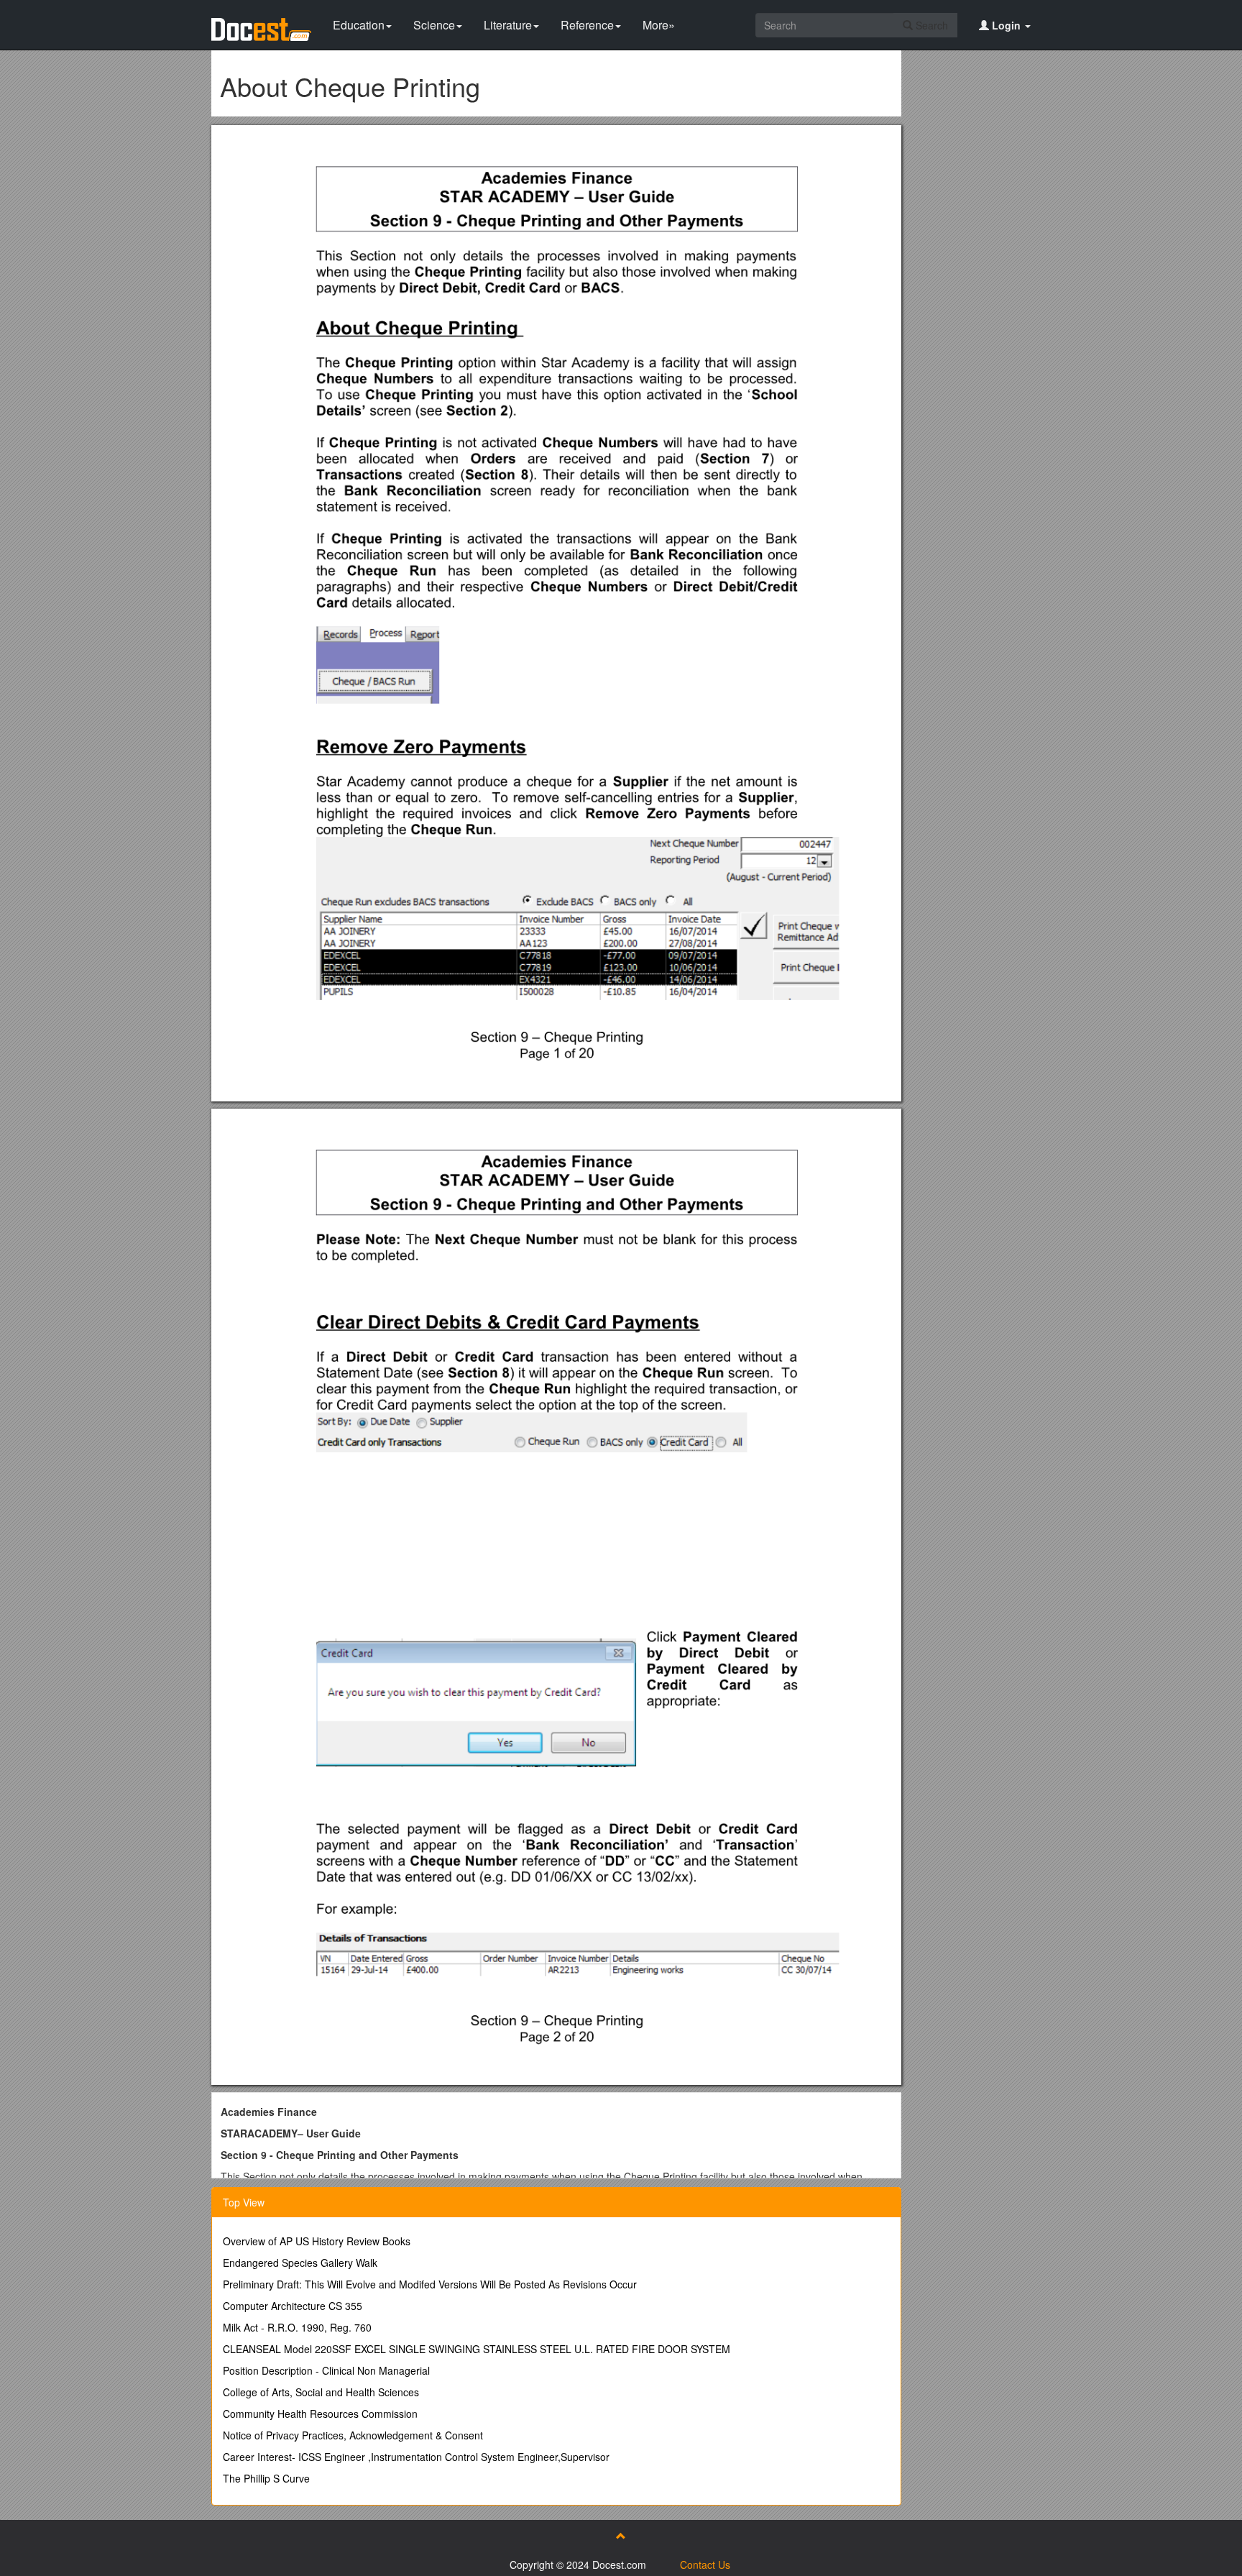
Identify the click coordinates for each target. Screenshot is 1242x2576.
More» (659, 25)
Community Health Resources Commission (320, 2414)
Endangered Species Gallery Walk (300, 2263)
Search (930, 25)
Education (359, 25)
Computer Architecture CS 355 (293, 2306)
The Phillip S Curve (266, 2478)
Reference (587, 25)
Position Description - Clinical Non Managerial (326, 2370)
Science (434, 25)
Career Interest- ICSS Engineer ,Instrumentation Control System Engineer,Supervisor (416, 2457)
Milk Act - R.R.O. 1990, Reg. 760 (297, 2327)
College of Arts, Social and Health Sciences (321, 2392)
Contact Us (705, 2564)
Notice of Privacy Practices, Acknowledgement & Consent (353, 2435)
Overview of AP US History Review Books (317, 2241)
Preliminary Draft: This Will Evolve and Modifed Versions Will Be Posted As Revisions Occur (430, 2284)
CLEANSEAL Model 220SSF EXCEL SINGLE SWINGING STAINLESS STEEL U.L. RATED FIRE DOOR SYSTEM (477, 2349)
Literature (508, 25)
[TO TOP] (621, 2536)
